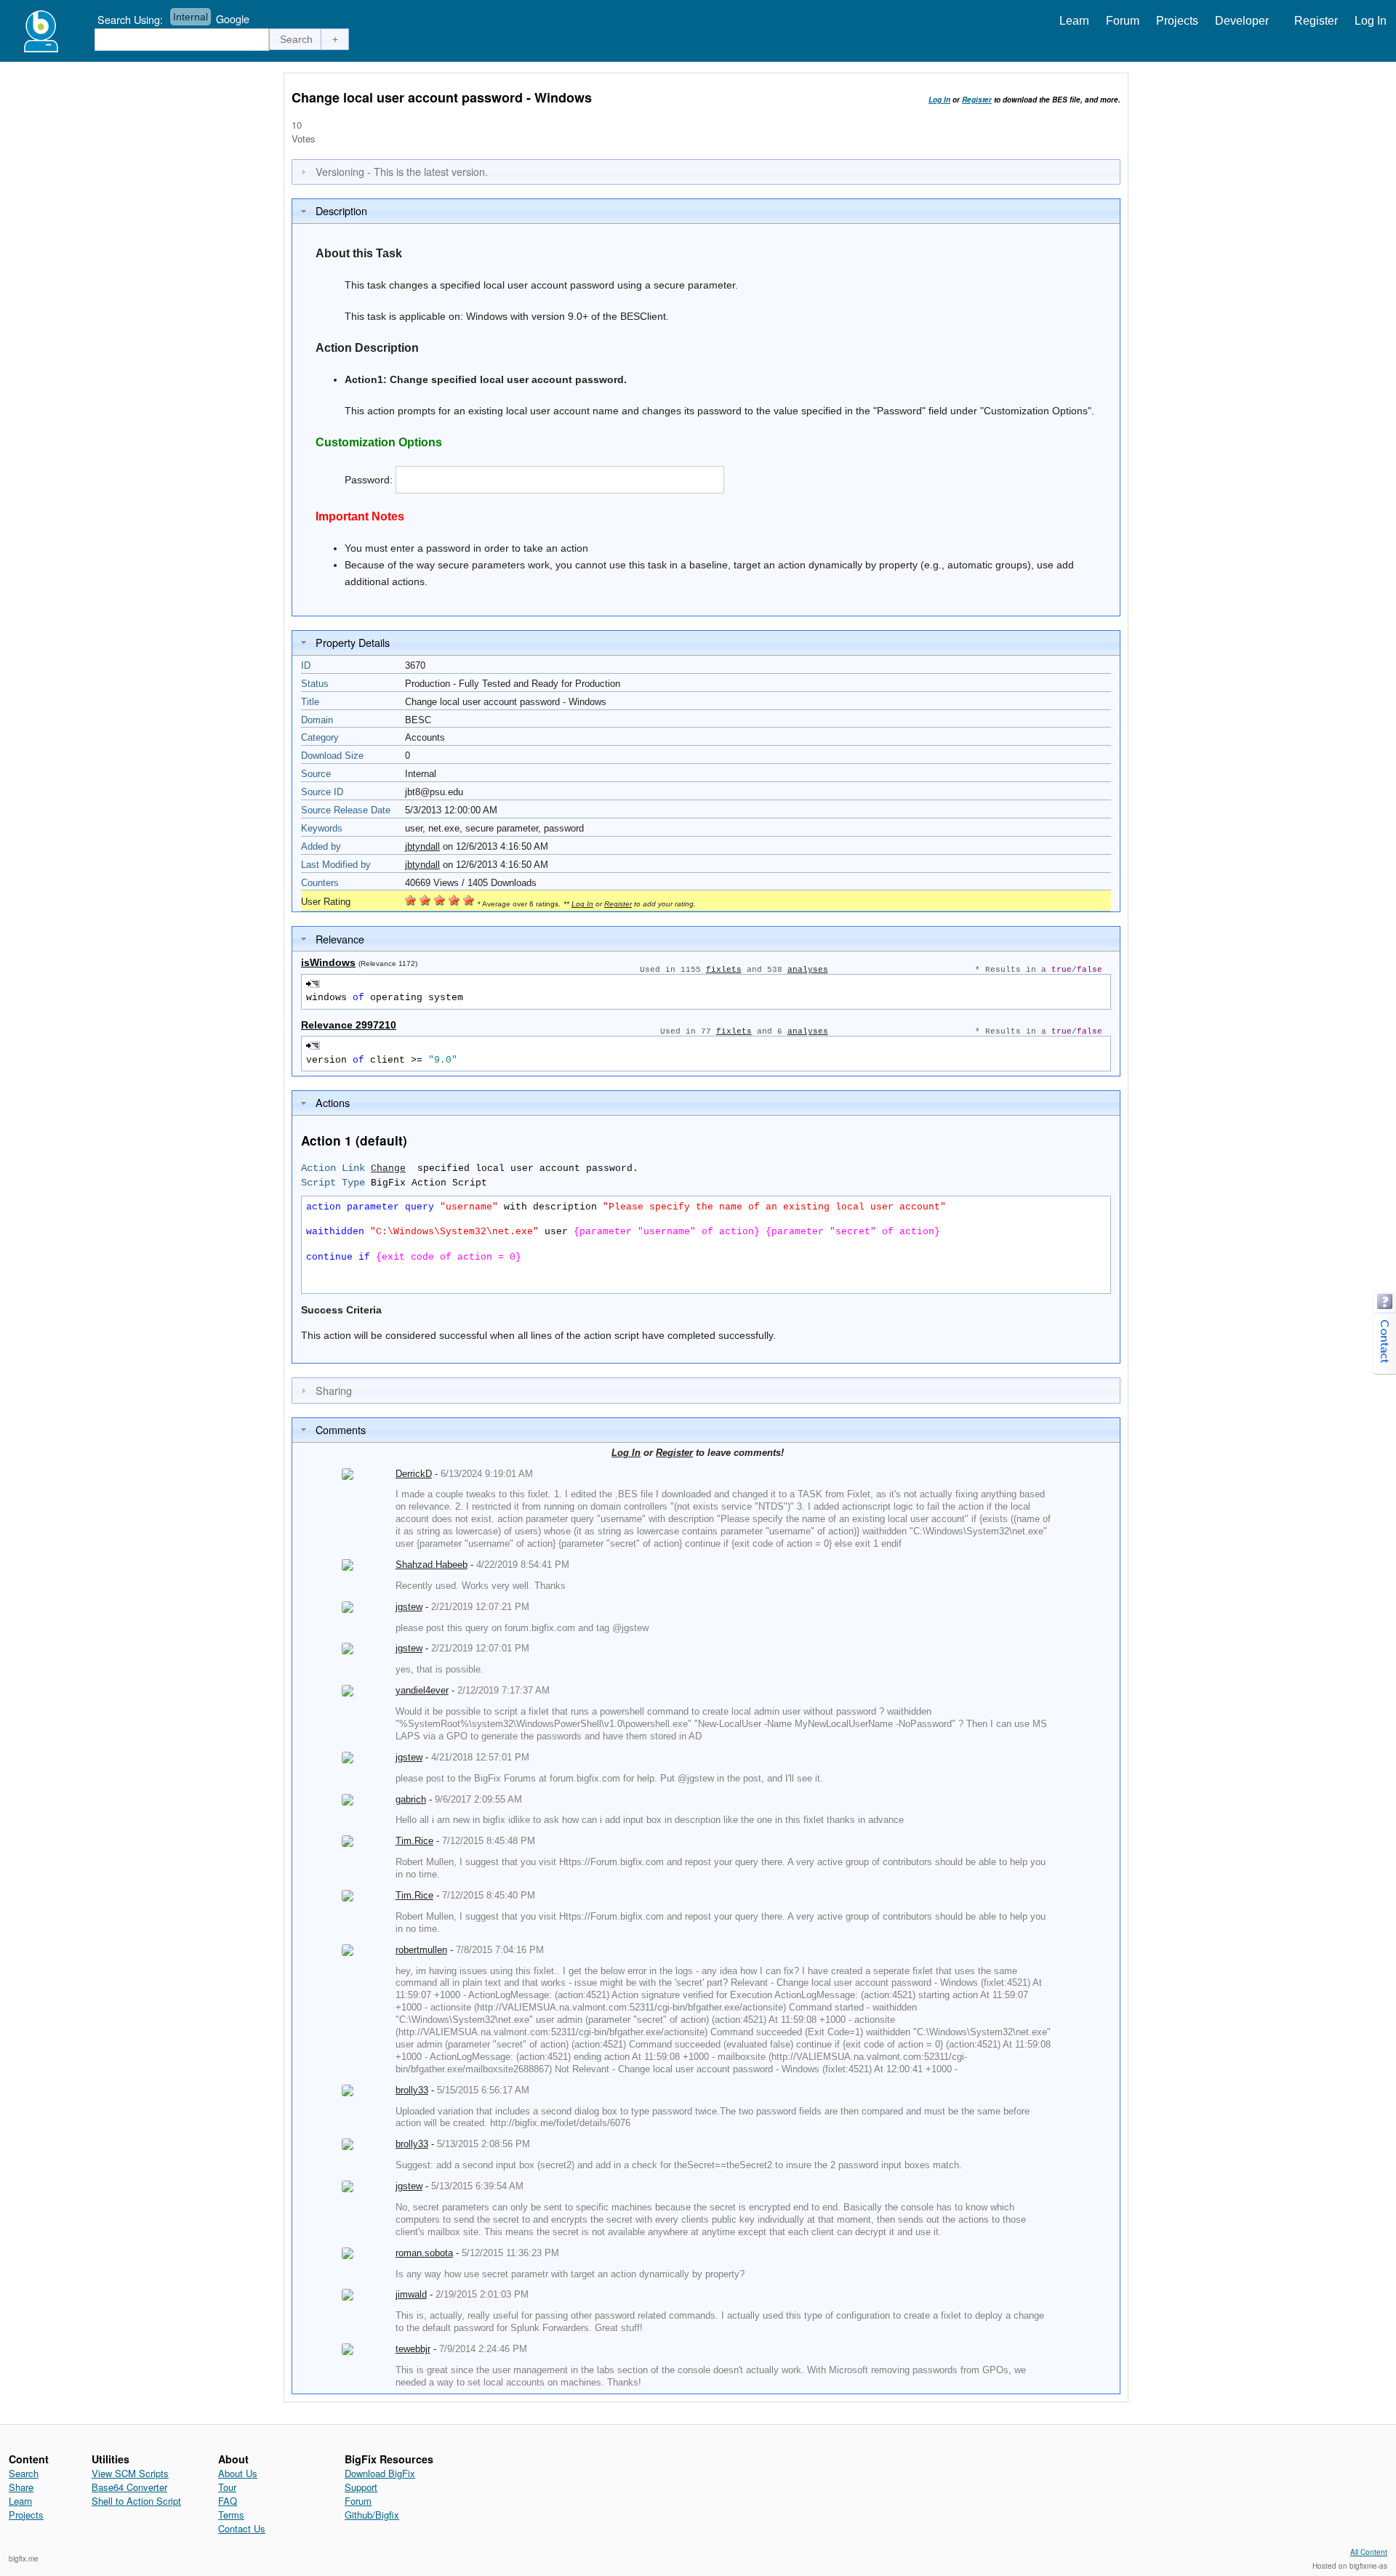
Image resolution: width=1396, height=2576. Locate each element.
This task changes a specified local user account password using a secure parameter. (541, 285)
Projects (1177, 21)
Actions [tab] (333, 1102)
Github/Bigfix (372, 2515)
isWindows (328, 962)
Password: (369, 480)
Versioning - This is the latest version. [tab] (402, 171)
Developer (1242, 21)
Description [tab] (341, 210)
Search (24, 2473)
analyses (808, 970)
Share (21, 2487)
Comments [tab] (341, 1429)
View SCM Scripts (130, 2473)
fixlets (724, 970)
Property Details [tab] (353, 642)
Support (361, 2487)
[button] (297, 39)
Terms (231, 2515)
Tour (227, 2487)
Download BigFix (380, 2473)
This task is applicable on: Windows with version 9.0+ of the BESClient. (507, 316)
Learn (1074, 21)
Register (1316, 21)
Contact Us (242, 2528)
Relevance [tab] (340, 939)
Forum (1123, 21)
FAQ (228, 2501)
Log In (1371, 21)
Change (388, 1168)
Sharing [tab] (334, 1390)
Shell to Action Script (136, 2501)
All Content (1369, 2552)
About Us (238, 2473)
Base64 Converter (129, 2487)
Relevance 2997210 (349, 1025)
